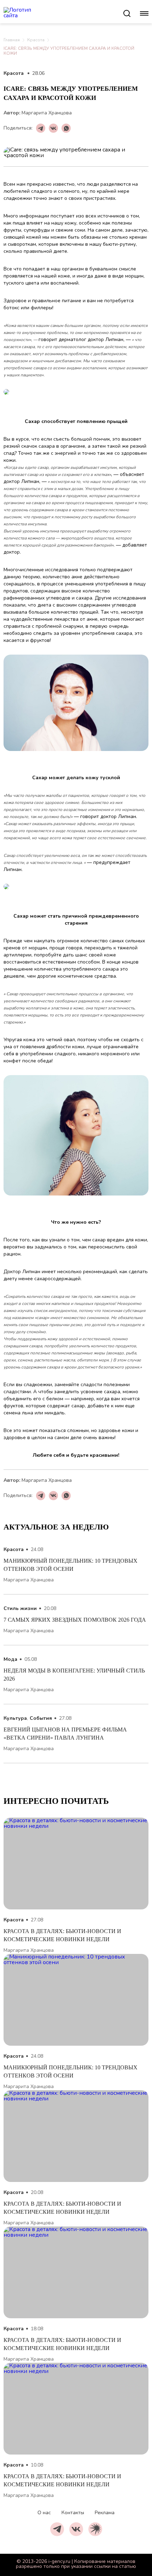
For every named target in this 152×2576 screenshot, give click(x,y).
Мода (10, 1659)
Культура (15, 1718)
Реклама (105, 2513)
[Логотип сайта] (63, 13)
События (41, 1718)
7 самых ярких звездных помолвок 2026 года (75, 1620)
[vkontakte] (76, 2529)
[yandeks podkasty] (95, 2529)
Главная (12, 40)
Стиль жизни (20, 1608)
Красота (36, 40)
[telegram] (57, 2529)
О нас (44, 2513)
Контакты (73, 2513)
